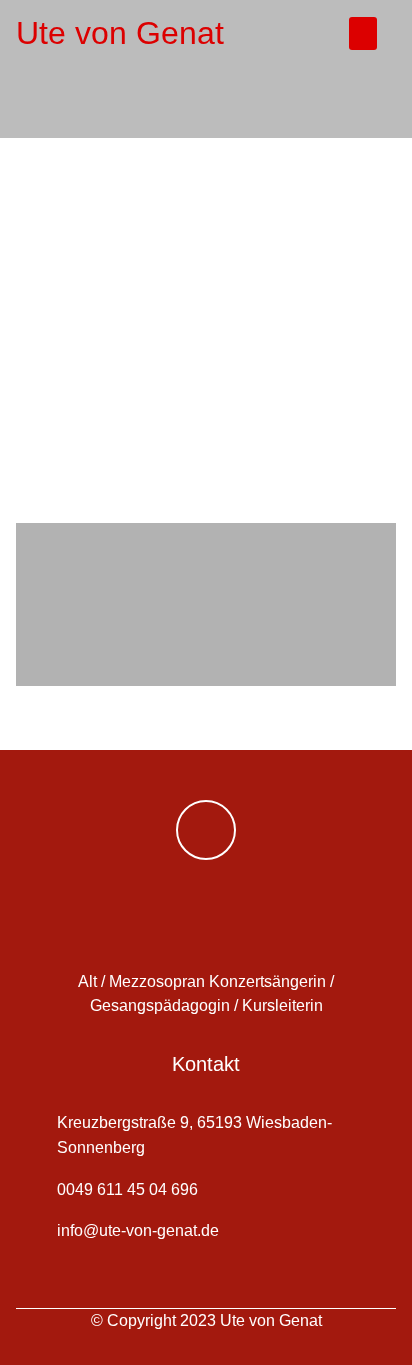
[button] (363, 33)
